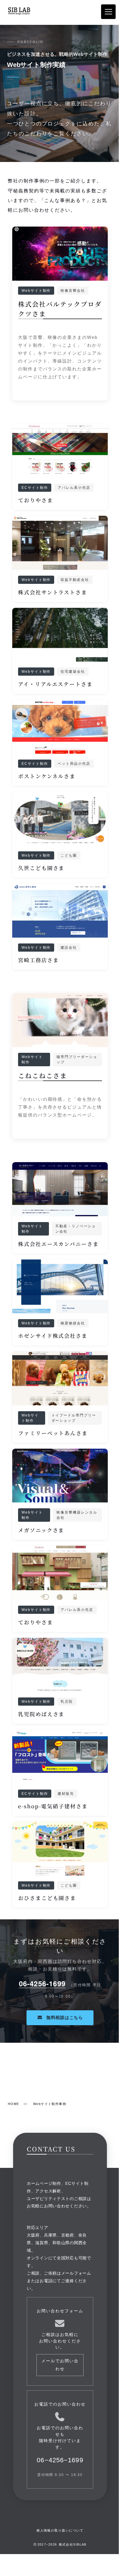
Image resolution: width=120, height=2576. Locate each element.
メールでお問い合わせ (60, 2365)
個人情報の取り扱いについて (60, 2530)
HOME (14, 2104)
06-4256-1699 (42, 1983)
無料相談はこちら (64, 2017)
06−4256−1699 (60, 2460)
